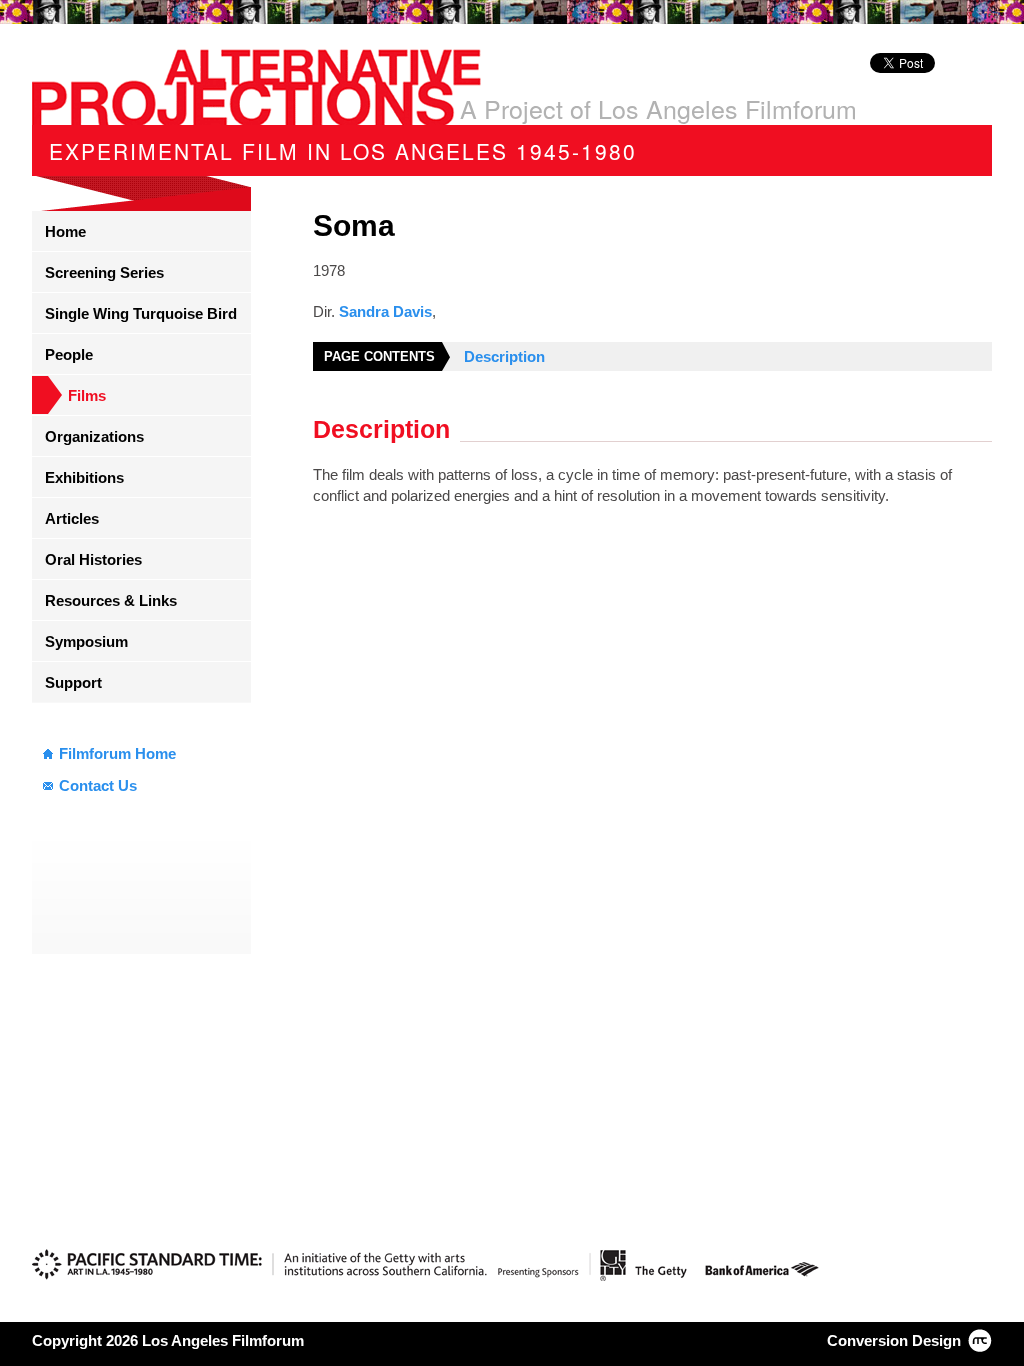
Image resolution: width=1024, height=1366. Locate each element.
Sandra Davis (385, 311)
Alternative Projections (256, 87)
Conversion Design (894, 1340)
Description (504, 356)
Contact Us (98, 785)
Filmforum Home (117, 753)
